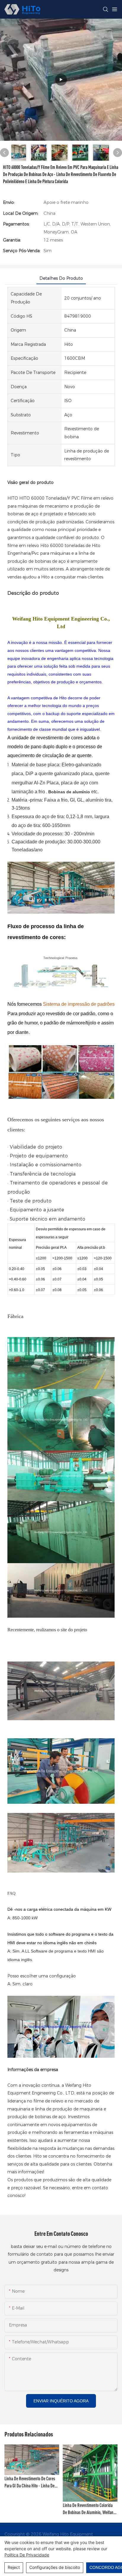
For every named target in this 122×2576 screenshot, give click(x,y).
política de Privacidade (27, 2555)
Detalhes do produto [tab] (61, 278)
